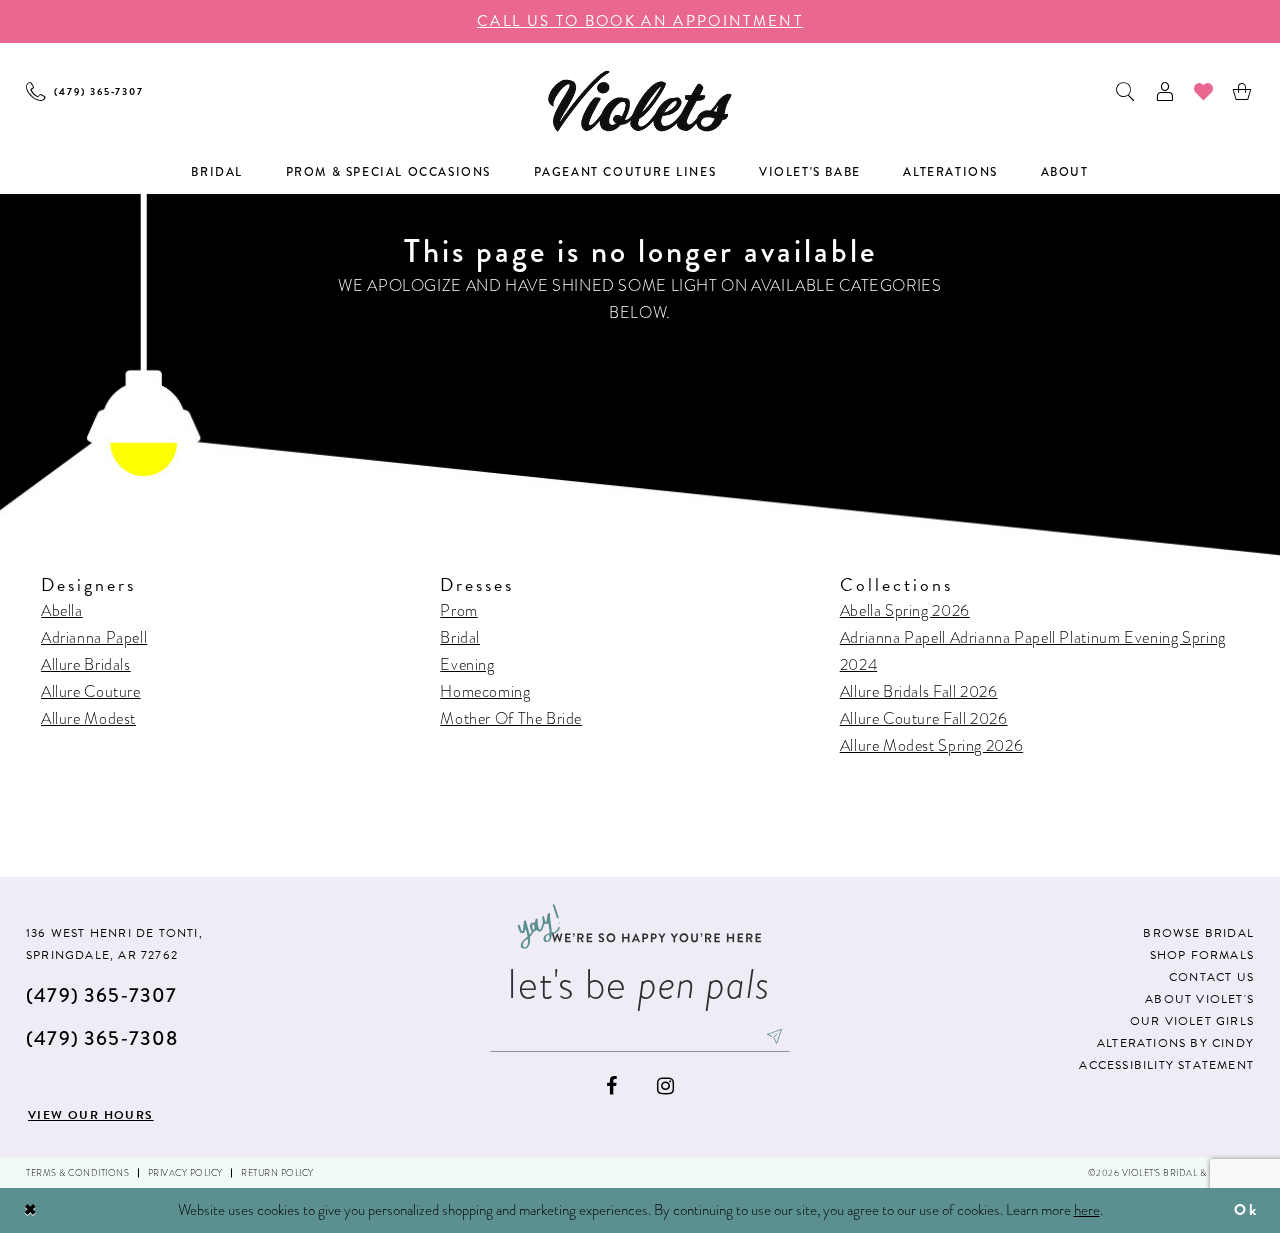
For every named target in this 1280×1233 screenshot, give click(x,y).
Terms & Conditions (77, 1173)
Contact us (1211, 977)
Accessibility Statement (1166, 1065)
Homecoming (485, 691)
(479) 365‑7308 (102, 1038)
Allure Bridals (86, 664)
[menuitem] (85, 91)
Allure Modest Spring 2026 (932, 745)
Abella (62, 610)
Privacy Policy (185, 1173)
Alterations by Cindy (1175, 1043)
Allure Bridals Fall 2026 (919, 691)
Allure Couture (91, 691)
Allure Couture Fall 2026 (924, 718)
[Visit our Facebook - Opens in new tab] (611, 1086)
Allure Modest (88, 718)
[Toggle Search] (1126, 91)
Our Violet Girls (1192, 1021)
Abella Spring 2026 (905, 610)
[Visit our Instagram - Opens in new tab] (665, 1086)
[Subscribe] (775, 1036)
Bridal (460, 637)
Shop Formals (1202, 955)
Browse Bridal (1198, 933)
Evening (467, 664)
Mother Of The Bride (511, 718)
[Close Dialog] (31, 1210)
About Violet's (1199, 999)
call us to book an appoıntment (640, 21)
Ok (1246, 1210)
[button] (1165, 91)
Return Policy (277, 1173)
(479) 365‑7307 (101, 995)
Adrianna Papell (94, 637)
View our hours (91, 1115)
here (1087, 1210)
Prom (458, 610)
